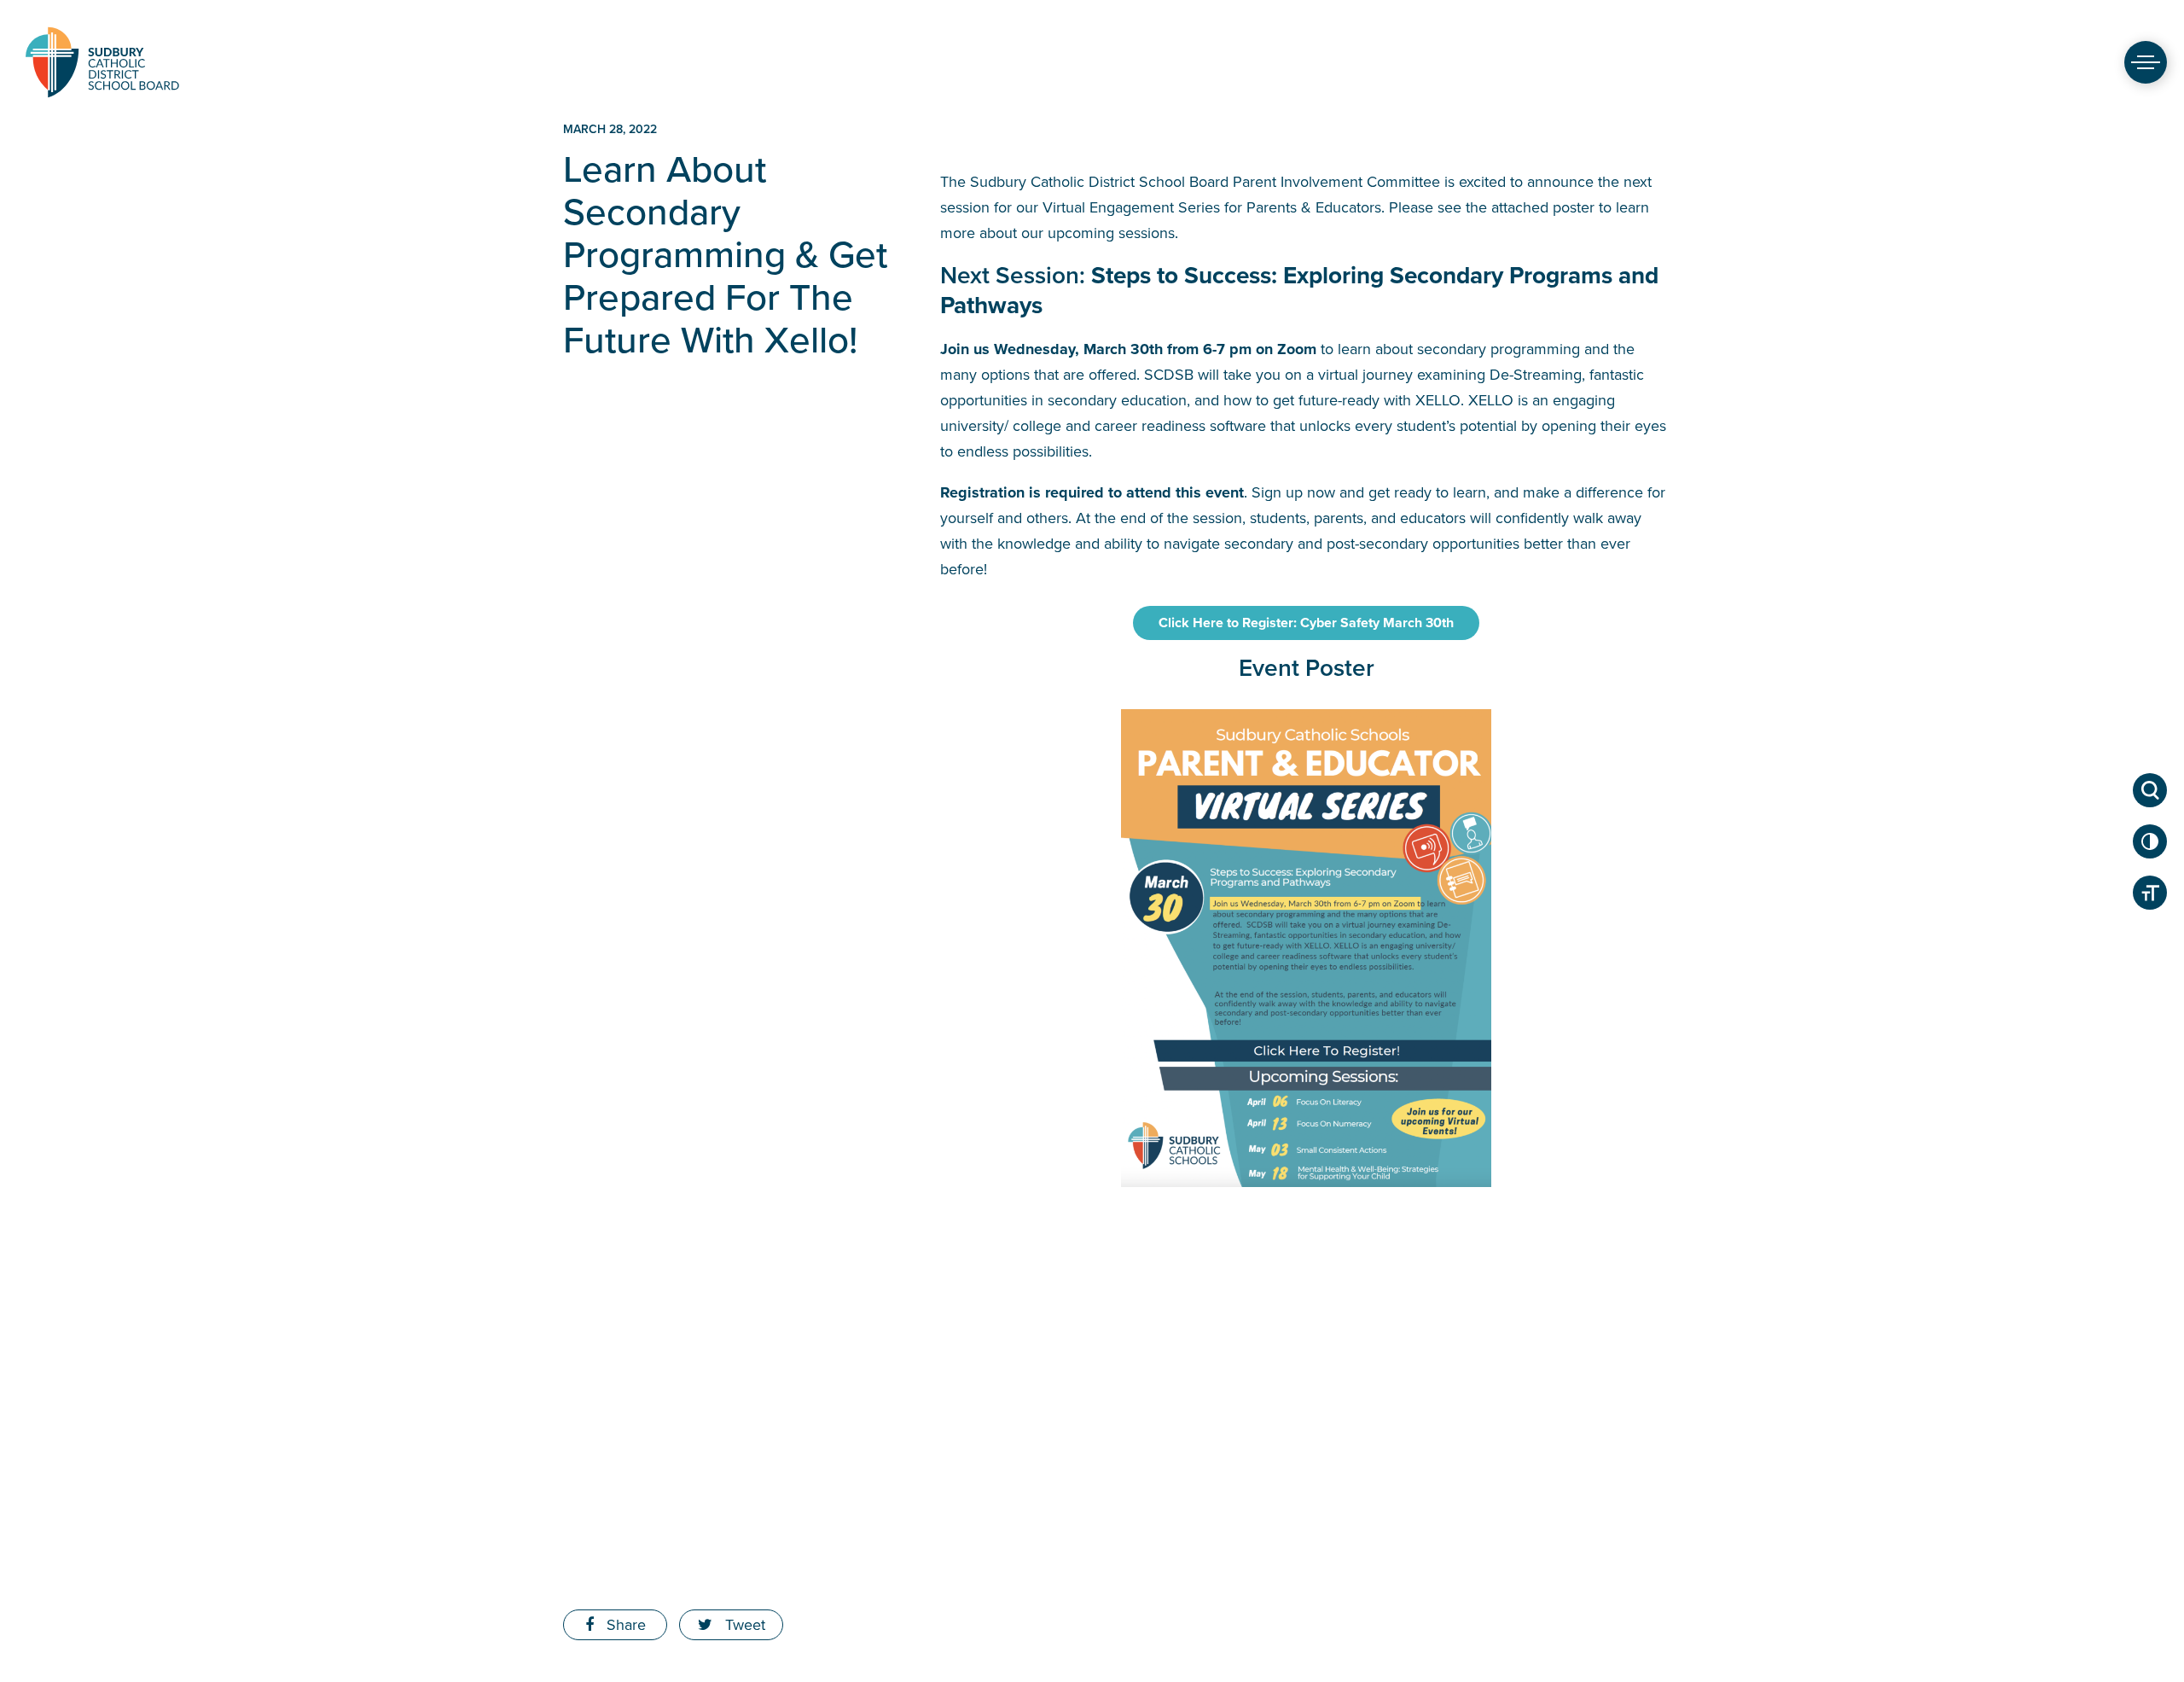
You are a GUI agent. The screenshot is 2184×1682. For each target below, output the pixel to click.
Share (624, 1625)
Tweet (743, 1625)
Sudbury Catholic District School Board (102, 62)
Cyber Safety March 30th (1306, 623)
